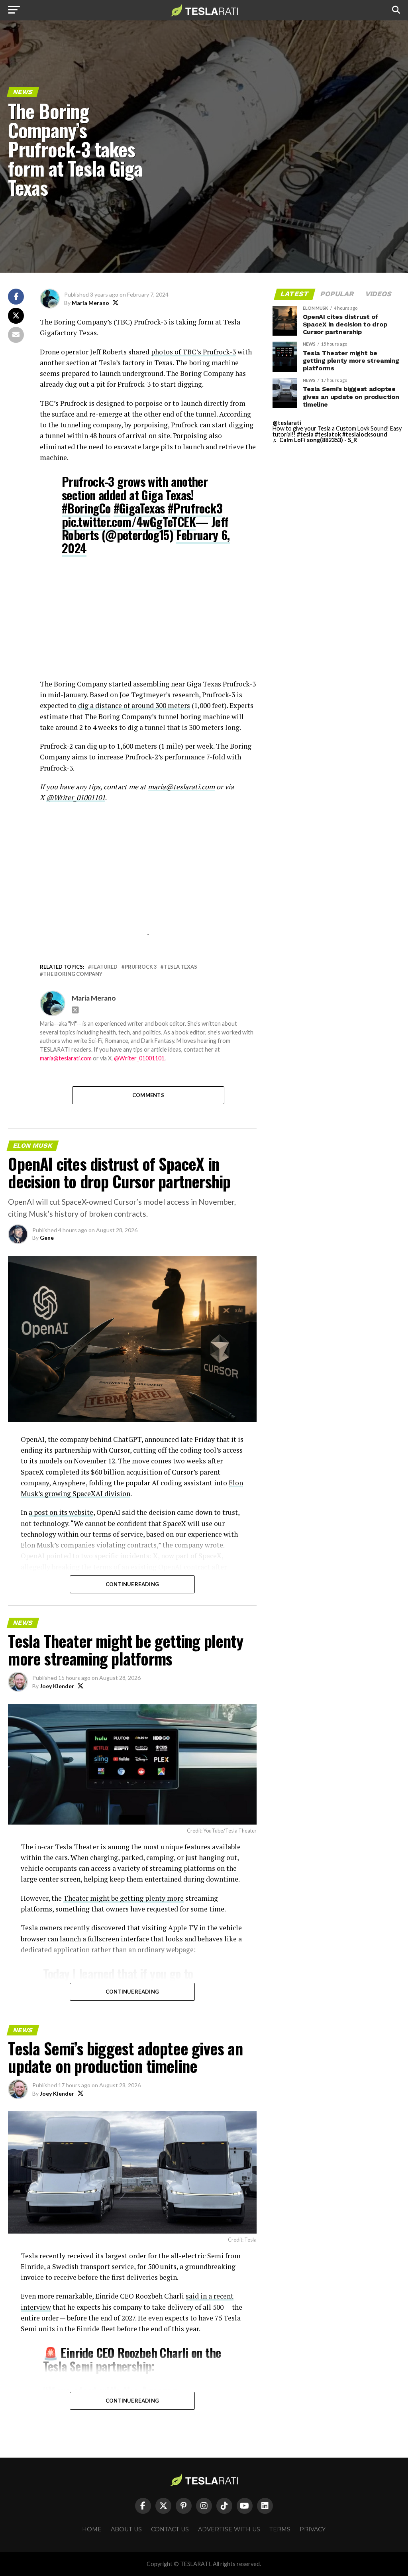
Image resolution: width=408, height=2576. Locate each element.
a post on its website (61, 1512)
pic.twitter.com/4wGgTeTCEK (129, 522)
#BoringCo (86, 508)
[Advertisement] (148, 623)
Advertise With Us (229, 2529)
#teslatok (328, 434)
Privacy (313, 2529)
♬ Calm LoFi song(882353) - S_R (315, 440)
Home (92, 2529)
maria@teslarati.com (66, 1058)
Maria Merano (90, 303)
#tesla (305, 434)
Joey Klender (57, 1686)
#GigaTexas (139, 508)
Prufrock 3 (141, 967)
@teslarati (287, 423)
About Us (126, 2529)
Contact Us (170, 2529)
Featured (104, 967)
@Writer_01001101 (139, 1058)
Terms (280, 2529)
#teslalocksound (365, 434)
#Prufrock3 (195, 508)
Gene (47, 1238)
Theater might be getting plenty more (124, 1898)
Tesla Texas (180, 967)
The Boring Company (73, 974)
